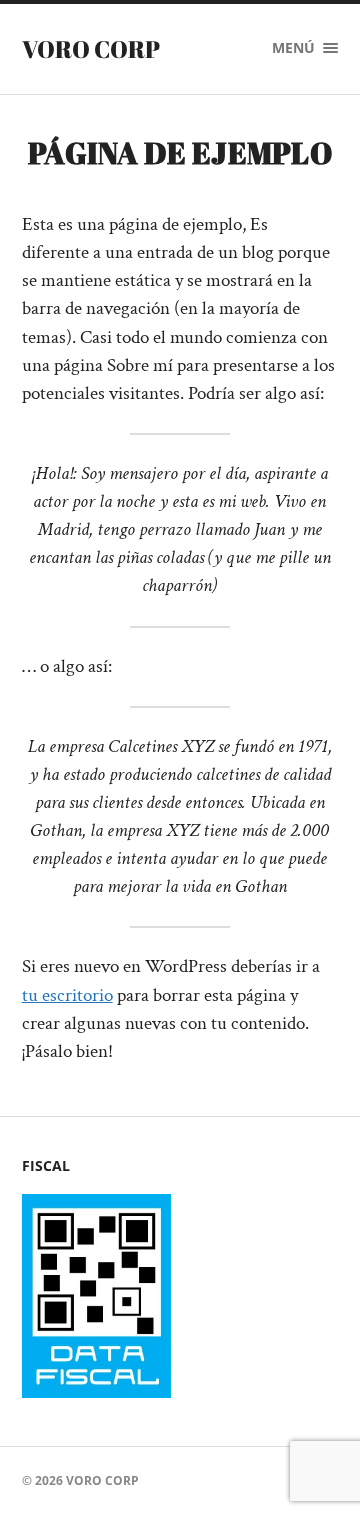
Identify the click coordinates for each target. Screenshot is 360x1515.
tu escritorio (67, 995)
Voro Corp (91, 49)
